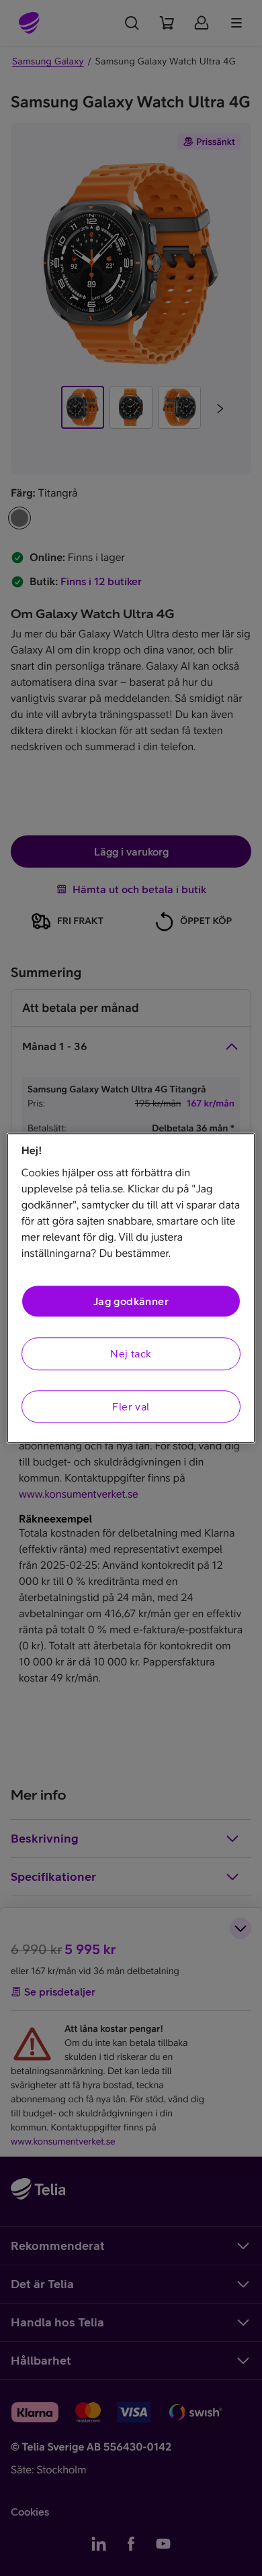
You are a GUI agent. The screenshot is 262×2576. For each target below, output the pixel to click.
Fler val (131, 1406)
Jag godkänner (131, 1301)
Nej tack (131, 1354)
